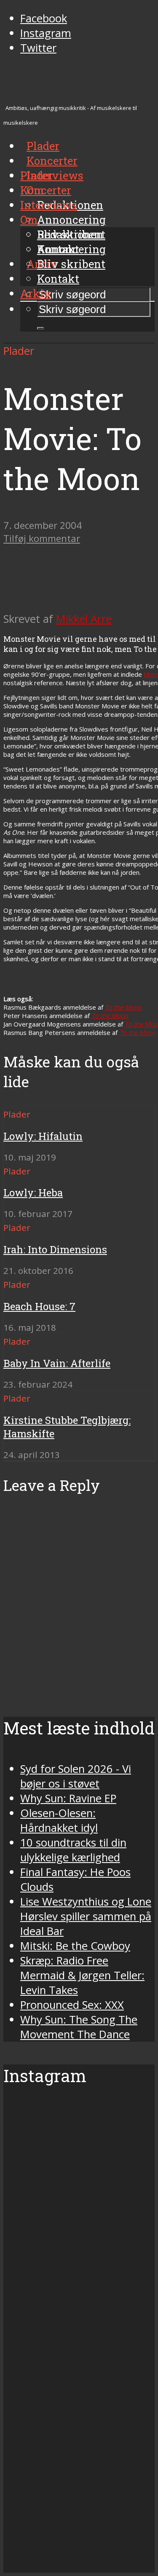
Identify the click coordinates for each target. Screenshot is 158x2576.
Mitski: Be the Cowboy (75, 1946)
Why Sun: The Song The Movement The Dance (79, 2027)
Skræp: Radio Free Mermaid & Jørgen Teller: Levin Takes (82, 1975)
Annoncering (71, 220)
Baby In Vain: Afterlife (57, 1363)
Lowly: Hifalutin (43, 1136)
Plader (37, 175)
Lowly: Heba (33, 1193)
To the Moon (123, 1007)
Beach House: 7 (39, 1306)
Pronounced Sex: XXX (72, 2005)
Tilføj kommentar (42, 538)
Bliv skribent (71, 264)
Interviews (55, 175)
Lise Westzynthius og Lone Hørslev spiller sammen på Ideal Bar (86, 1916)
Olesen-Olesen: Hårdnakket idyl (59, 1820)
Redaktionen (70, 234)
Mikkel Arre (84, 619)
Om (29, 220)
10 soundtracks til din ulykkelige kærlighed (73, 1850)
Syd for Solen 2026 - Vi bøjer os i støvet (76, 1776)
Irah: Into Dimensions (55, 1249)
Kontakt (58, 279)
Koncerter (46, 190)
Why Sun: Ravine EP (68, 1798)
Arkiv (36, 293)
